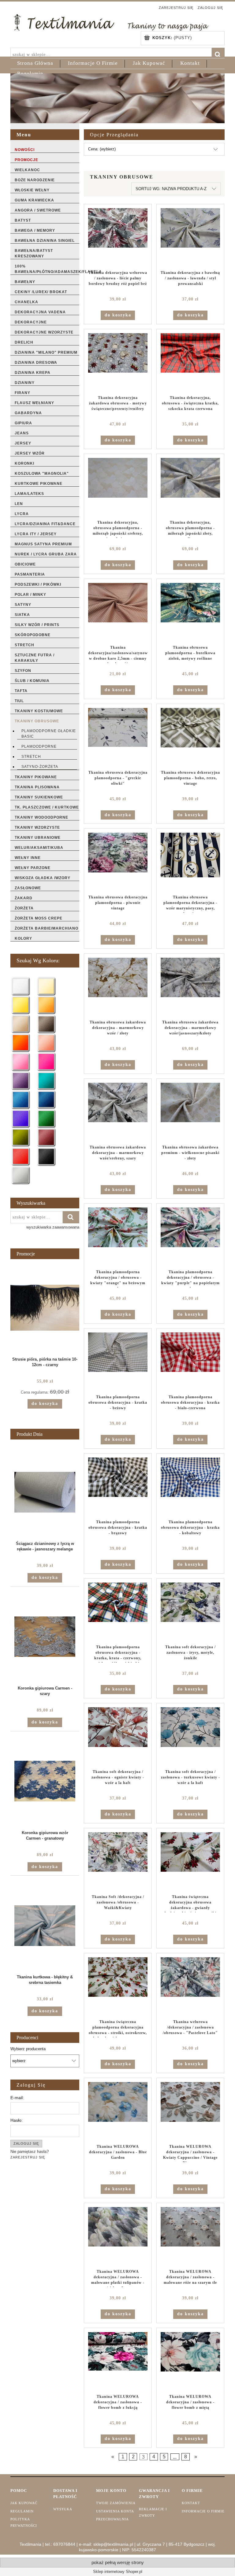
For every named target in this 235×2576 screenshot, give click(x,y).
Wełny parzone (33, 868)
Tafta (21, 691)
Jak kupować (24, 2503)
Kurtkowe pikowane (39, 484)
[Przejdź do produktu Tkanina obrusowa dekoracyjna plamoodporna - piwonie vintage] (118, 862)
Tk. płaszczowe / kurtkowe (47, 807)
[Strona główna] (111, 22)
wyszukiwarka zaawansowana (53, 1227)
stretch (31, 757)
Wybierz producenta (28, 2049)
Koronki (24, 463)
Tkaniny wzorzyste (37, 827)
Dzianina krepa (33, 373)
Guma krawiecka (34, 200)
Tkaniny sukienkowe (39, 797)
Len (19, 504)
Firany (22, 393)
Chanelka (26, 302)
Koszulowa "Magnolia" (42, 474)
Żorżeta (24, 908)
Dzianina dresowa (36, 363)
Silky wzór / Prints (37, 625)
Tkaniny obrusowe (37, 721)
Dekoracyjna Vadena (40, 312)
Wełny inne (28, 858)
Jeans (22, 433)
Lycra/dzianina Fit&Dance (45, 524)
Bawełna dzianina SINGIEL (45, 241)
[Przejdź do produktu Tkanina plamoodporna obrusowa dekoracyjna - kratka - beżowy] (118, 1362)
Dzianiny (25, 383)
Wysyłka (63, 2509)
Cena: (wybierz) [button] (102, 149)
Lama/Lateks (29, 494)
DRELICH (24, 342)
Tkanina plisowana (37, 787)
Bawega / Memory (35, 230)
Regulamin (22, 2511)
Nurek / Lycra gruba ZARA (46, 554)
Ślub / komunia (32, 681)
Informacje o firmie (203, 2511)
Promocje (26, 160)
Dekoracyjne (31, 322)
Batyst (23, 220)
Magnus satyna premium (43, 544)
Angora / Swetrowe (38, 210)
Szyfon (23, 671)
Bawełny (25, 282)
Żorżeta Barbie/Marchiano (47, 928)
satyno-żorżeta (40, 767)
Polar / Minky (30, 595)
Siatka (22, 615)
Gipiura (23, 423)
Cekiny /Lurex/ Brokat (41, 292)
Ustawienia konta (115, 2511)
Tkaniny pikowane (36, 777)
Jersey (23, 443)
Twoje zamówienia (116, 2503)
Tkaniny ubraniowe (38, 838)
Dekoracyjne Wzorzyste (44, 332)
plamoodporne (39, 746)
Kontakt (191, 2503)
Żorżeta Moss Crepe (39, 918)
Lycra (22, 514)
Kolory (23, 938)
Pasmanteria (30, 574)
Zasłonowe (28, 888)
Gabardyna (28, 413)
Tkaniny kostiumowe (39, 711)
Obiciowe (25, 564)
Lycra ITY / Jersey (36, 534)
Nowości (25, 150)
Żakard (24, 898)
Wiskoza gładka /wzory (43, 878)
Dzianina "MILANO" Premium (46, 352)
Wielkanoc (27, 170)
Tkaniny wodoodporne (41, 817)
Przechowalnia (112, 2519)
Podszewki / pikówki (38, 584)
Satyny (23, 605)
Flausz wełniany (34, 403)
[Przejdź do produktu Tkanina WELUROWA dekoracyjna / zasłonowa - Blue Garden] (118, 2111)
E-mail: (17, 2098)
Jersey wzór (30, 453)
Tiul (19, 701)
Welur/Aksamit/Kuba (39, 848)
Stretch (24, 645)
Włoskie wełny (32, 190)
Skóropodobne (33, 635)
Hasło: (17, 2120)
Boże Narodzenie (35, 180)
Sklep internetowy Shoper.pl (118, 2572)
